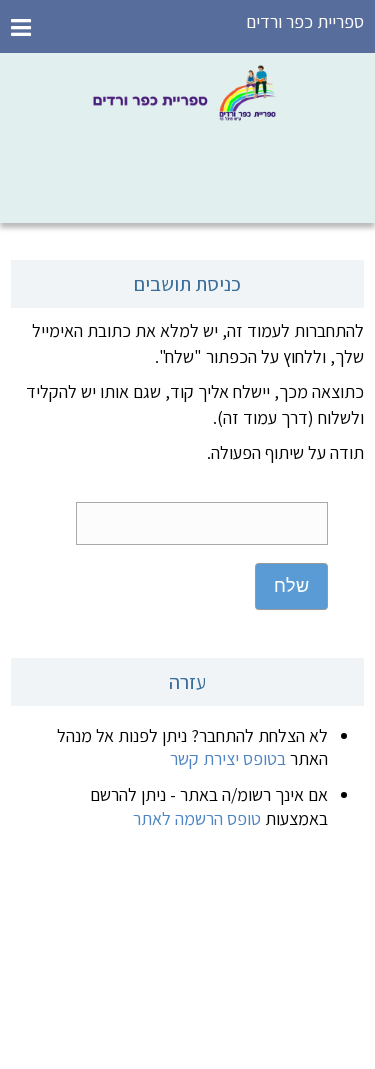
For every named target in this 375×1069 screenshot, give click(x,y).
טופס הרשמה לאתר (197, 818)
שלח (291, 586)
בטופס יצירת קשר (228, 758)
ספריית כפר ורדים (305, 21)
